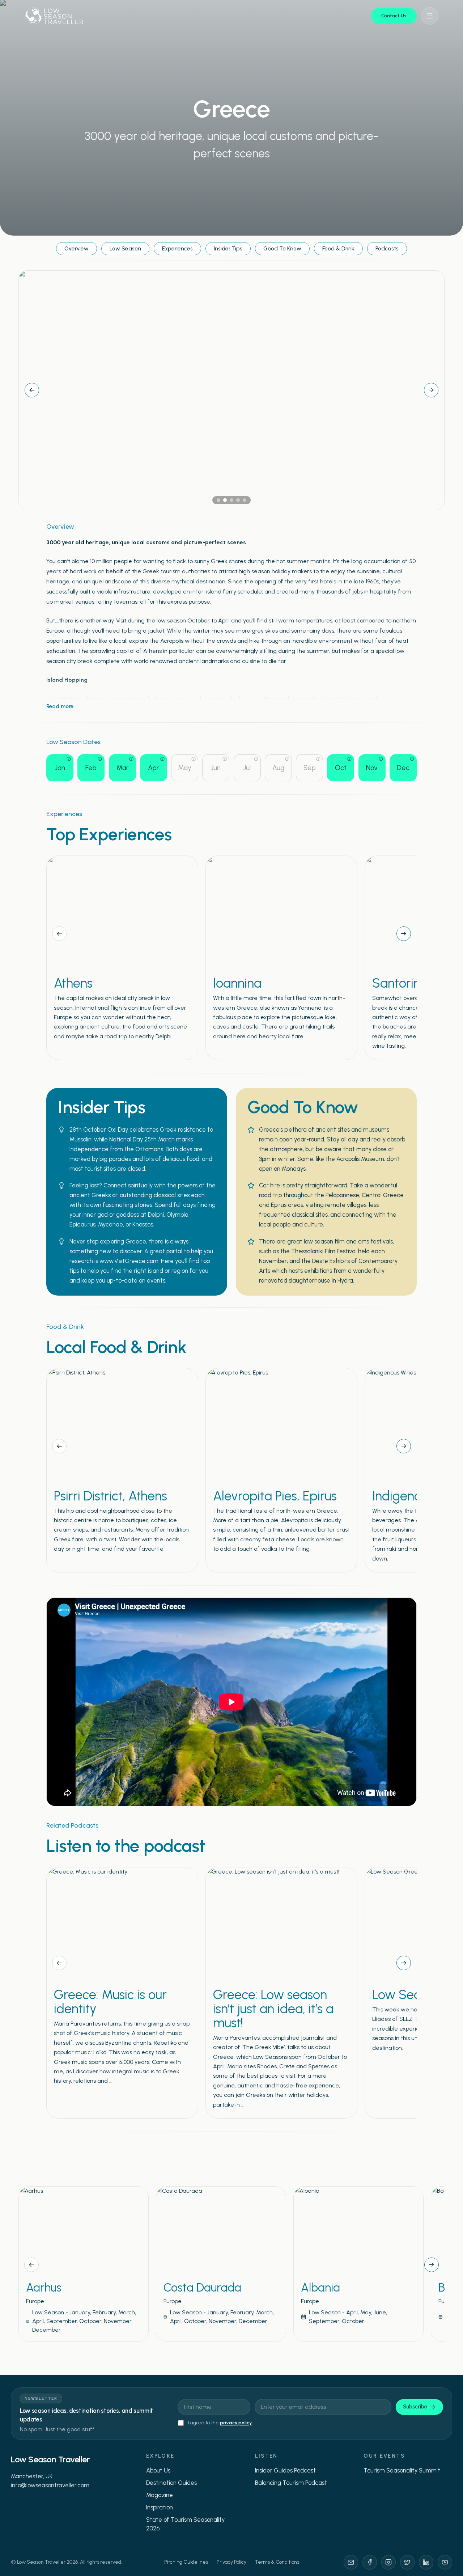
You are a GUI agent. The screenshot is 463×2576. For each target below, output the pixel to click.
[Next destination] (432, 2265)
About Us (158, 2470)
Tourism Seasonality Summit (402, 2470)
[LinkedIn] (426, 2562)
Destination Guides (171, 2483)
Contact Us (394, 16)
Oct (341, 768)
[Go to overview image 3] (231, 500)
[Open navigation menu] (430, 16)
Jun (216, 768)
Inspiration (160, 2507)
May (185, 768)
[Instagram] (388, 2562)
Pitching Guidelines (186, 2562)
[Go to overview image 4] (238, 500)
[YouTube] (445, 2562)
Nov (372, 768)
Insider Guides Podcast (285, 2470)
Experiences (177, 248)
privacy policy (236, 2423)
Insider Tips (228, 248)
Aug (278, 768)
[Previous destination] (31, 2265)
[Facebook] (370, 2562)
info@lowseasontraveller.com (50, 2485)
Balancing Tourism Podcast (291, 2483)
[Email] (351, 2562)
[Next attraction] (404, 934)
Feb (91, 768)
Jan (60, 768)
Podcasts (387, 248)
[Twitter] (407, 2562)
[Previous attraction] (59, 934)
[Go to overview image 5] (245, 500)
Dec (403, 768)
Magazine (160, 2495)
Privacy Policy (231, 2562)
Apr (153, 768)
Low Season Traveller (50, 2459)
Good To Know (282, 248)
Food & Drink (338, 248)
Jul (247, 768)
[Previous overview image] (32, 390)
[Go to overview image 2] (225, 500)
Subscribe (415, 2407)
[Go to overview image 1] (218, 500)
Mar (122, 768)
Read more (60, 706)
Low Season (125, 248)
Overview (77, 248)
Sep (310, 768)
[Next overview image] (431, 390)
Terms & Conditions (277, 2562)
